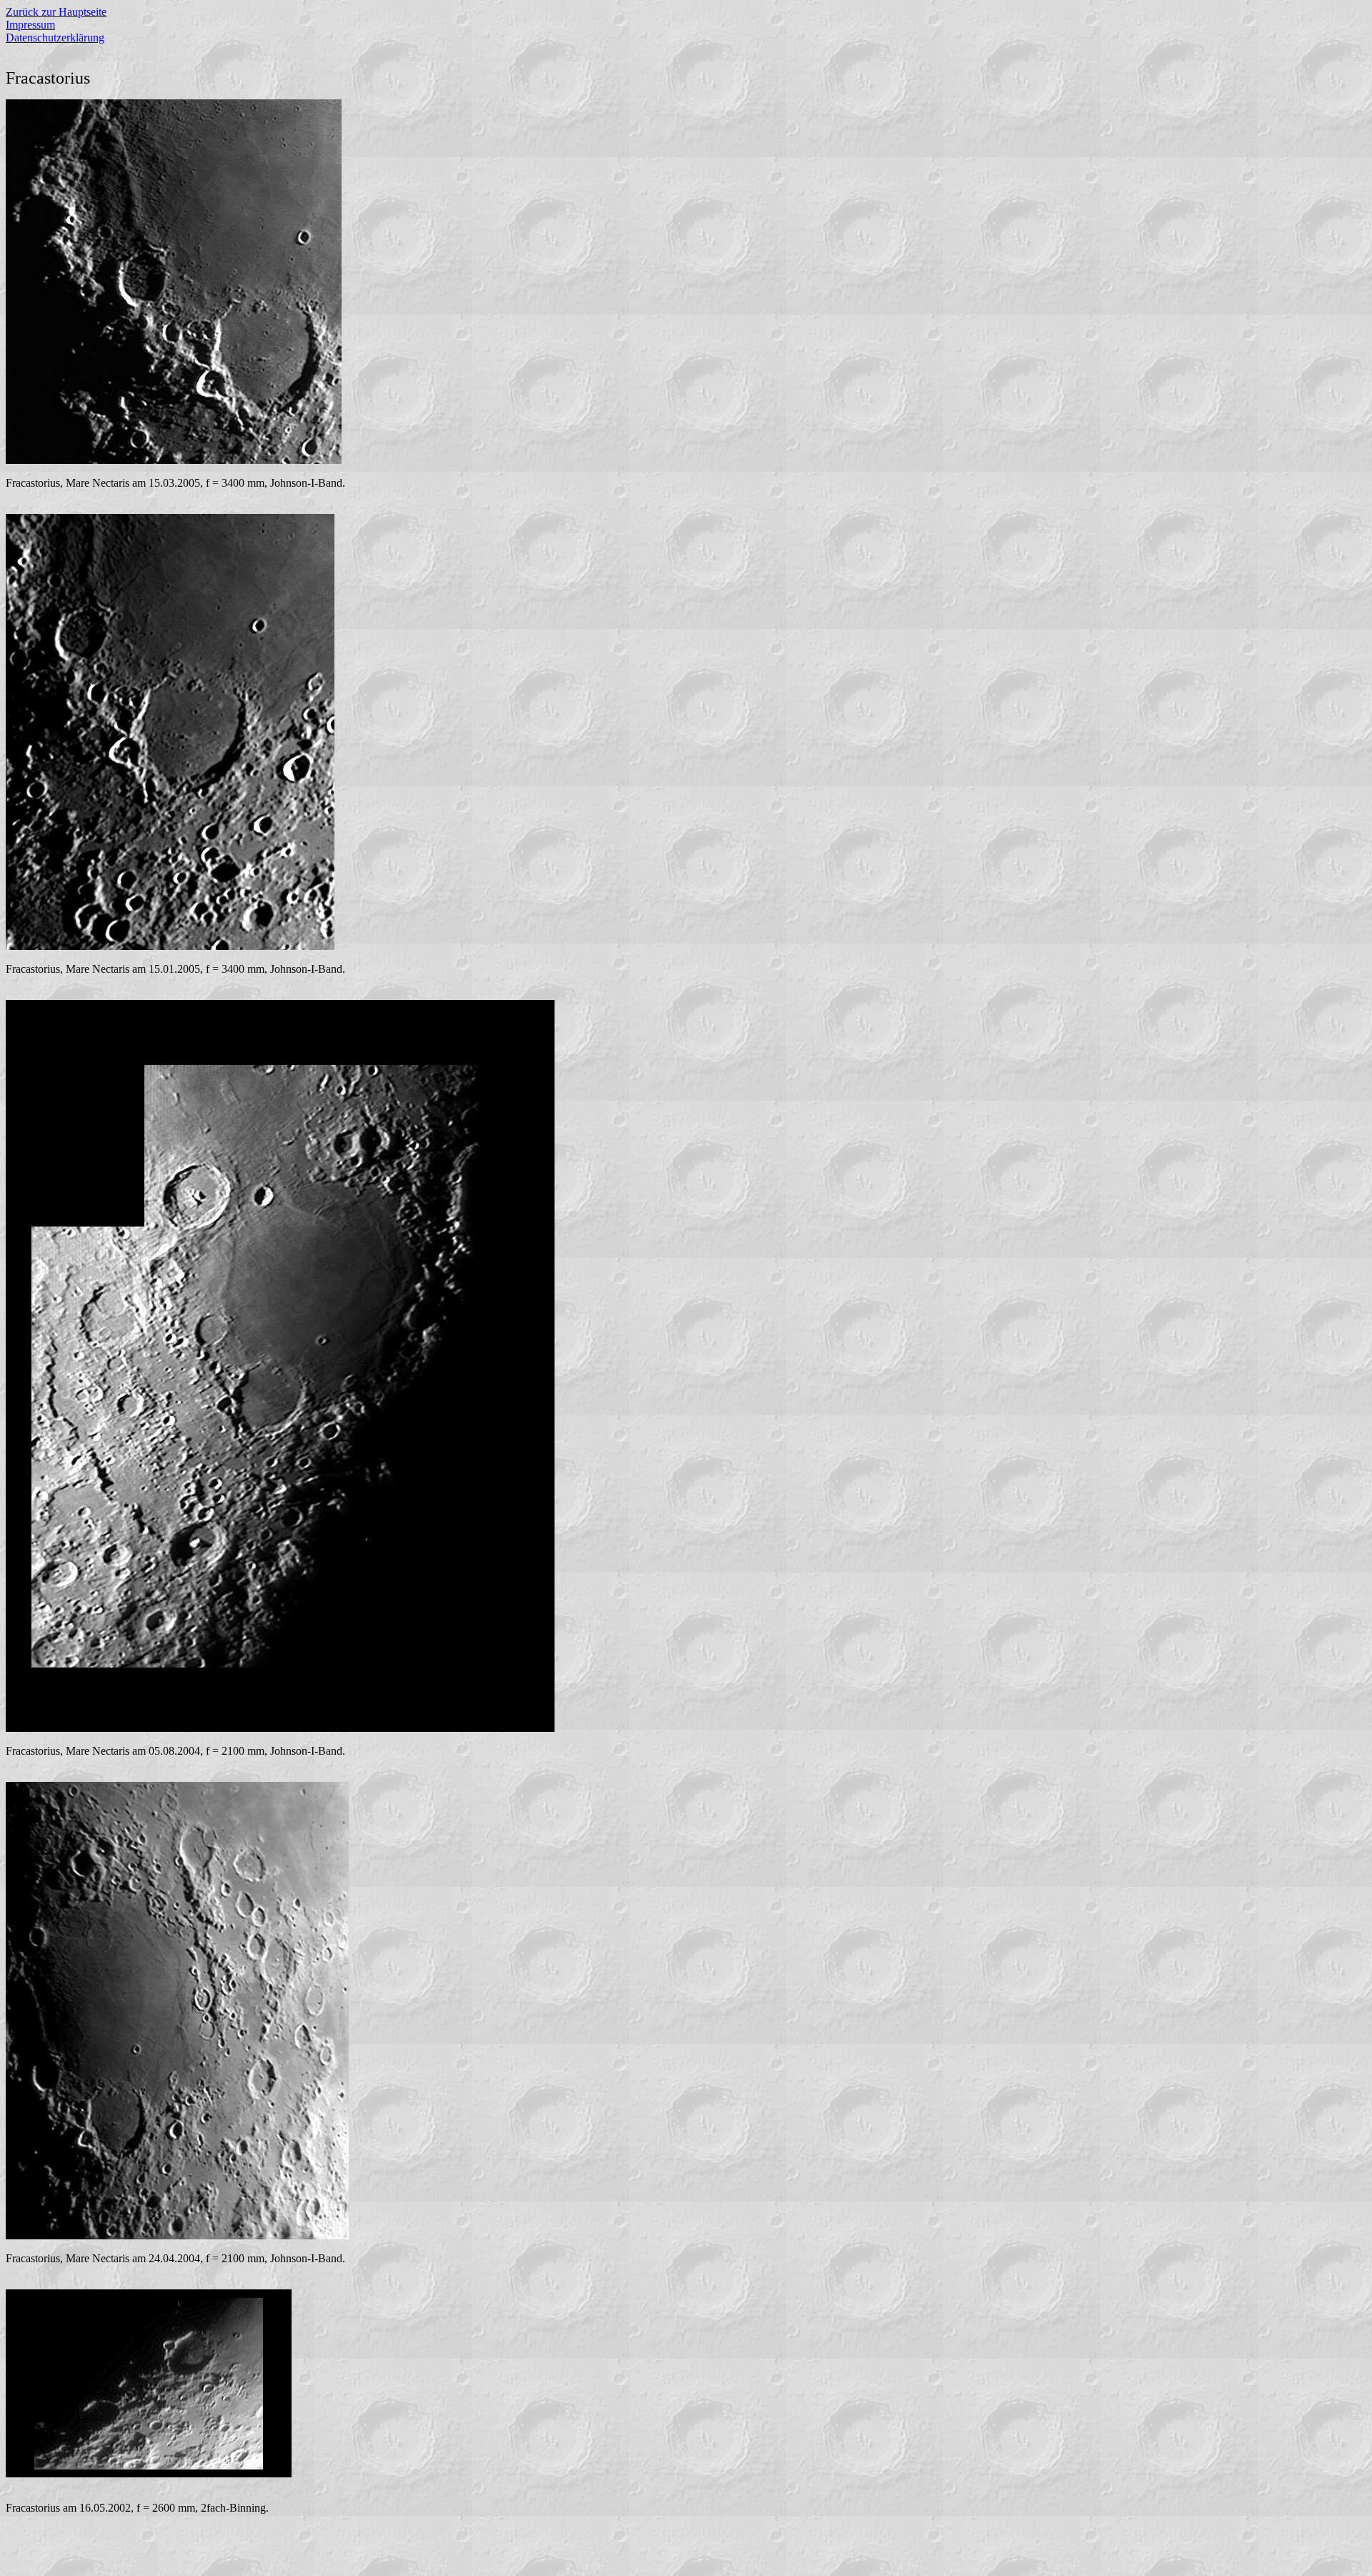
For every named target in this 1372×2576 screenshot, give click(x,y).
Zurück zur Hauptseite (56, 12)
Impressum (30, 25)
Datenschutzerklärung (55, 38)
